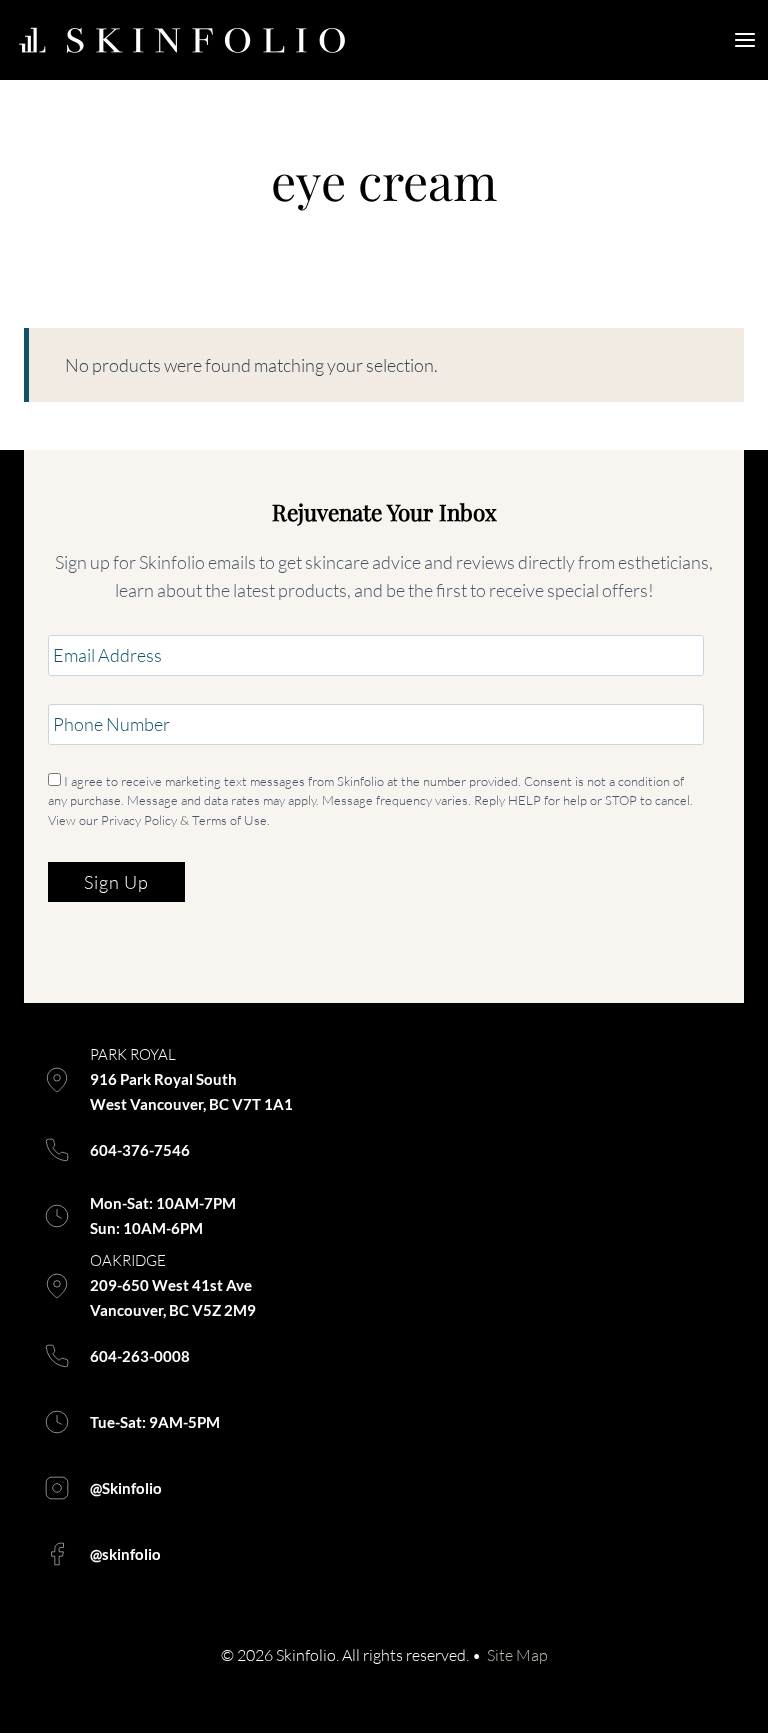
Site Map (517, 1655)
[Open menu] (745, 40)
